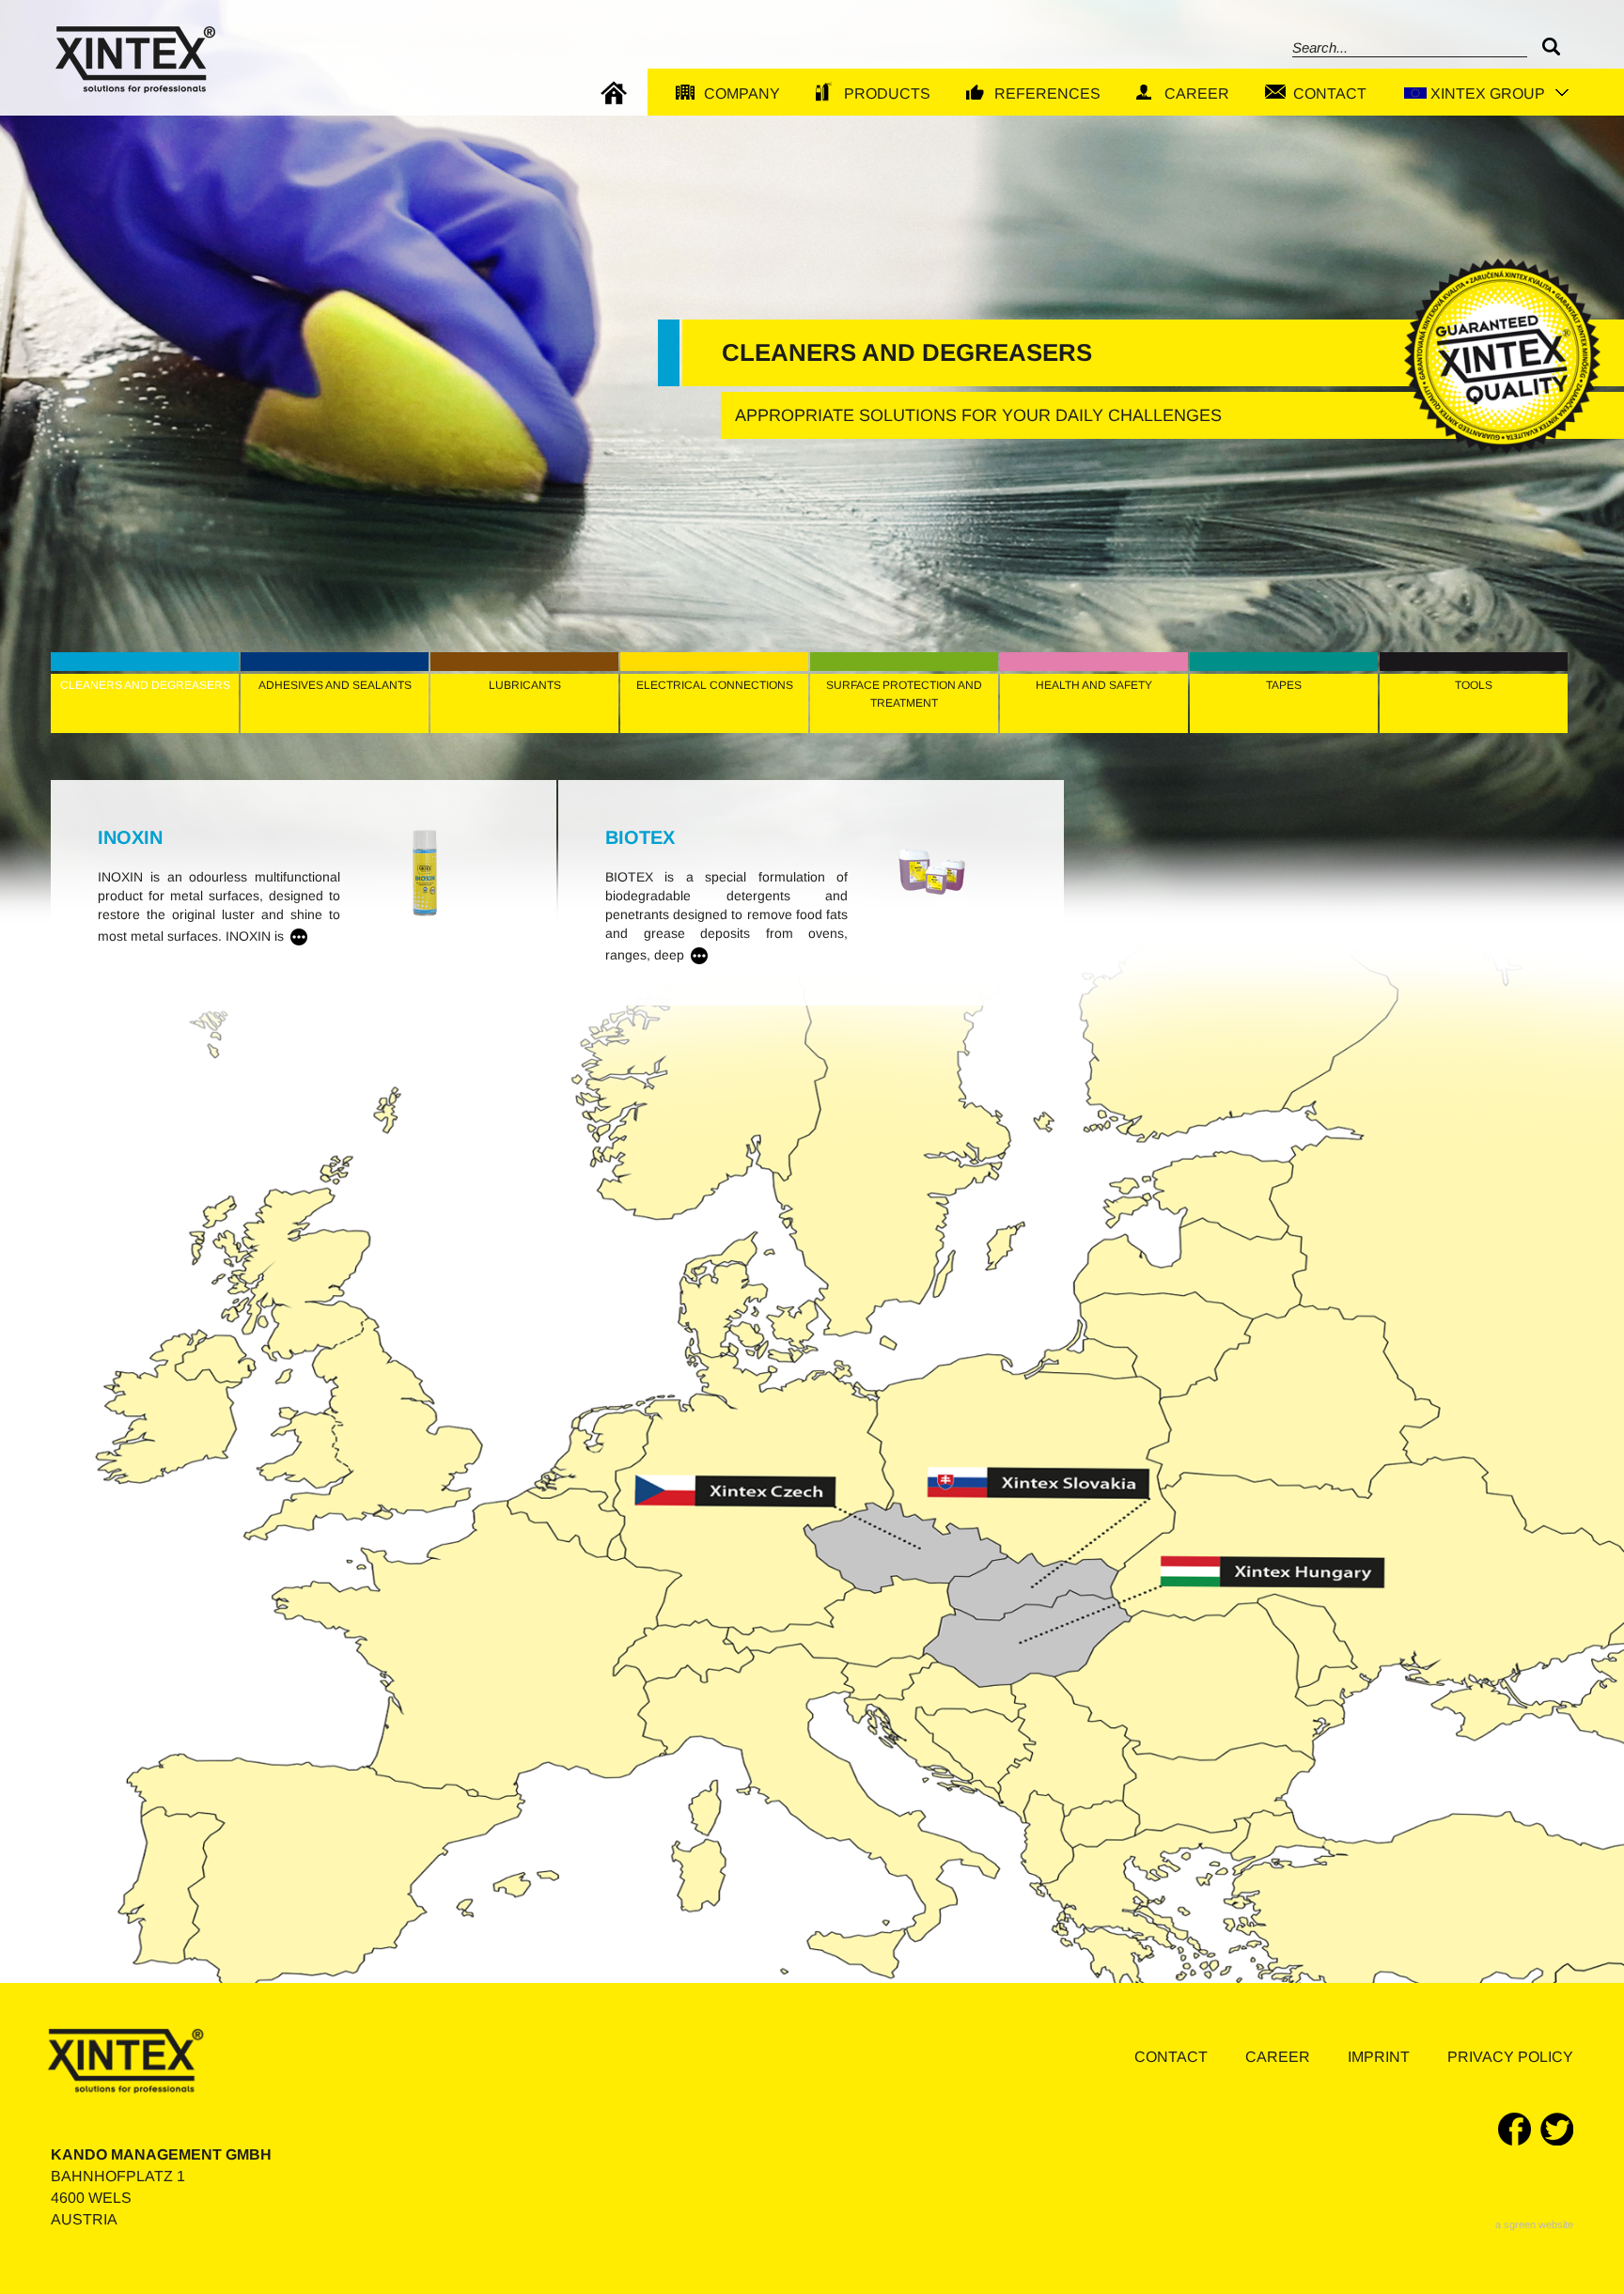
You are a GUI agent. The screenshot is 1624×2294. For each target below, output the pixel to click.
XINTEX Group (1488, 94)
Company (742, 94)
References (1047, 94)
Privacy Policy (1510, 2057)
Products (887, 94)
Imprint (1379, 2057)
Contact (1330, 94)
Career (1197, 94)
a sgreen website (1534, 2224)
